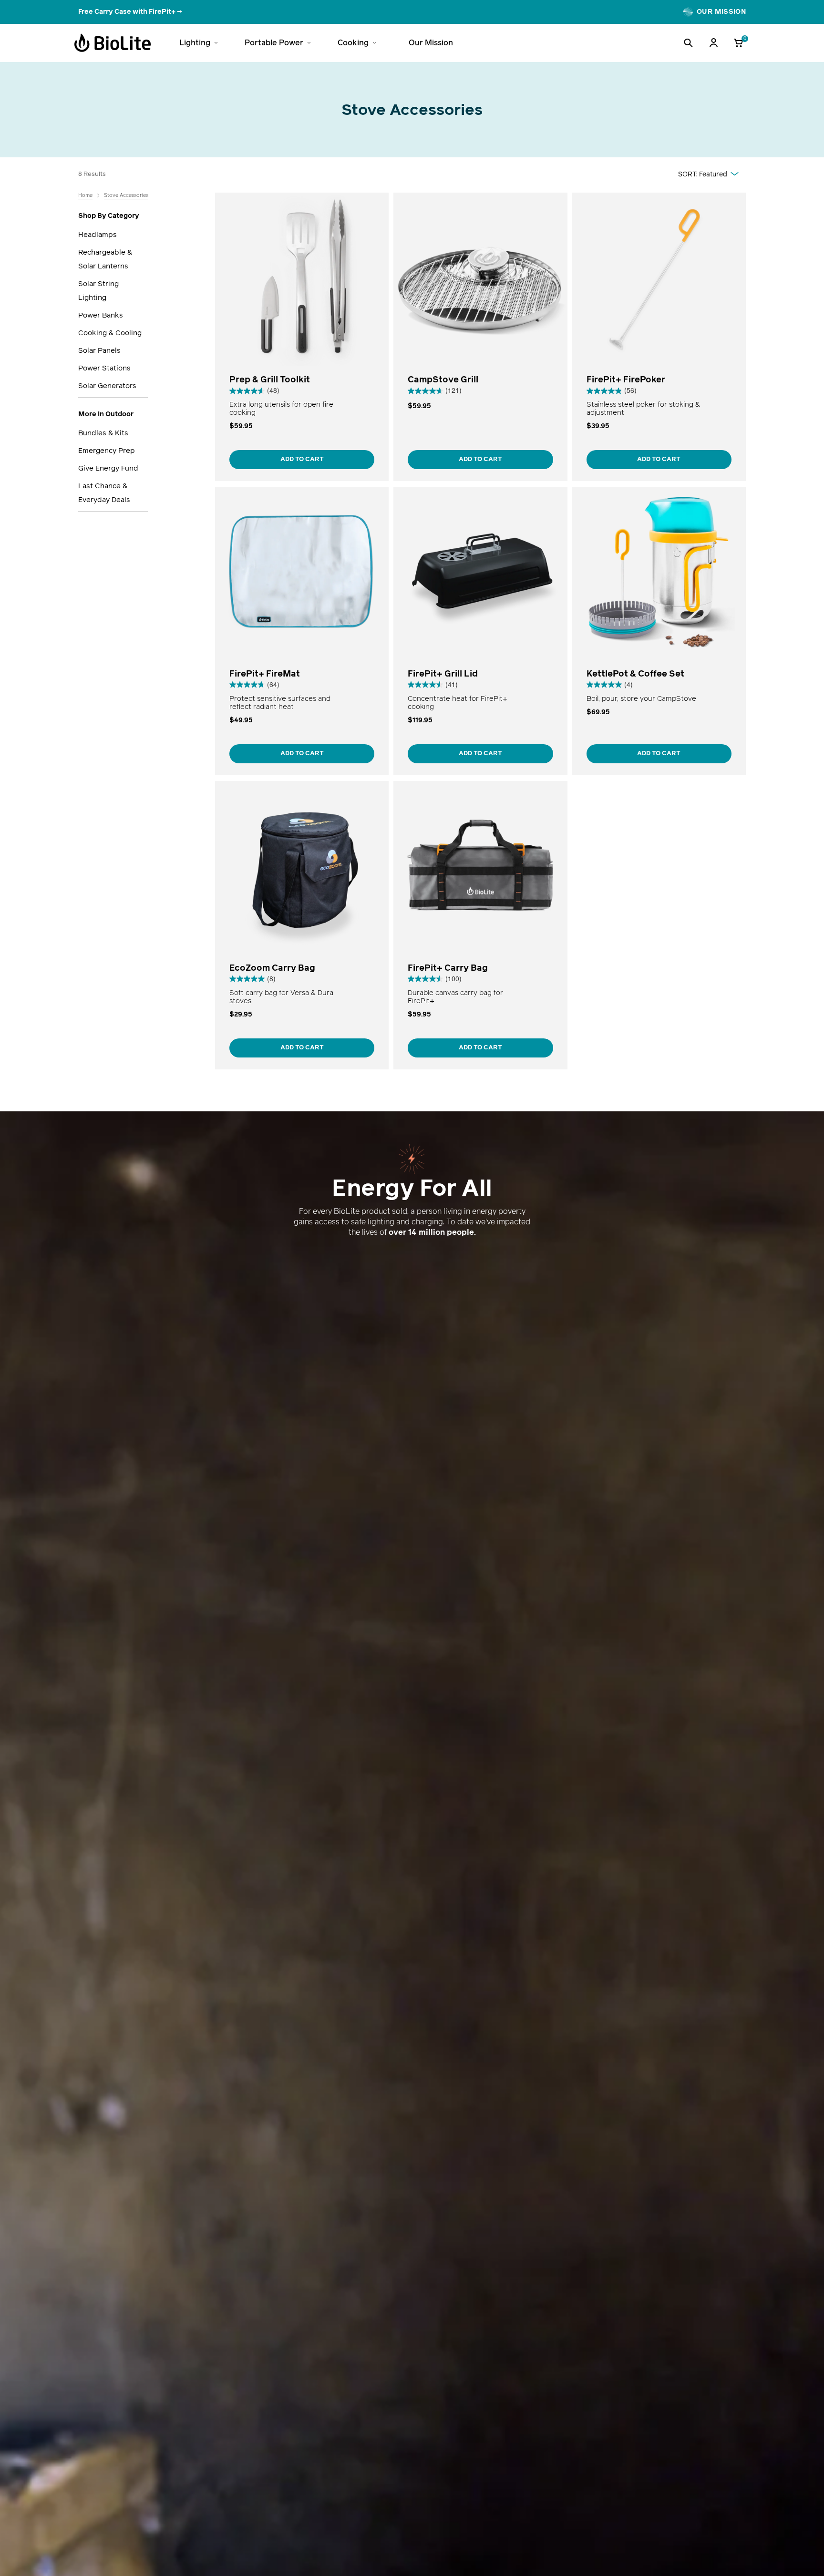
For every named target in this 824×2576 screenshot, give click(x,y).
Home (85, 195)
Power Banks (101, 315)
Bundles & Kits (103, 433)
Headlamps (98, 234)
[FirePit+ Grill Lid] (480, 631)
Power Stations (104, 368)
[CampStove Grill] (480, 337)
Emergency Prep (107, 450)
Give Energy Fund (108, 468)
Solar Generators (107, 385)
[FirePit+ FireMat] (302, 631)
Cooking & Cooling (110, 333)
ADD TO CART (302, 459)
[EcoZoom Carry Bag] (302, 925)
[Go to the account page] (713, 43)
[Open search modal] (688, 43)
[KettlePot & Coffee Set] (659, 631)
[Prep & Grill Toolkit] (302, 337)
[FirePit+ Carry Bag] (480, 925)
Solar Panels (99, 350)
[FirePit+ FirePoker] (659, 337)
